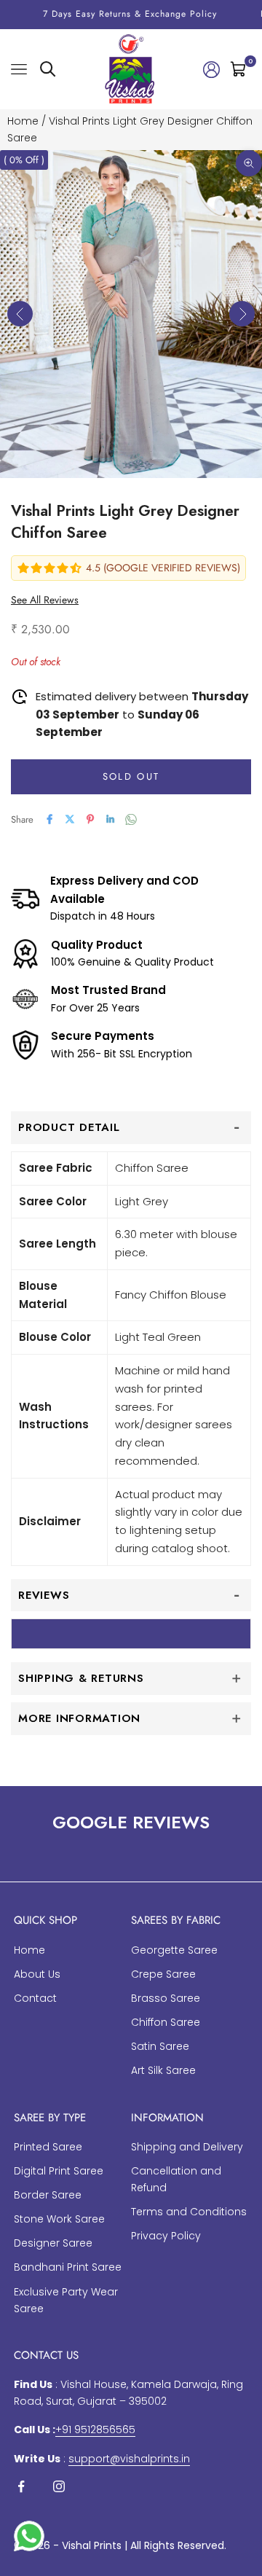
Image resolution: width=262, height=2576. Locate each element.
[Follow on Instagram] (59, 2486)
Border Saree (48, 2195)
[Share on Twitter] (70, 819)
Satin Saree (160, 2046)
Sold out (131, 776)
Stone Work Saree (59, 2219)
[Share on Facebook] (49, 819)
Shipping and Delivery (187, 2147)
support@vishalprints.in (129, 2459)
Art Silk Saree (163, 2070)
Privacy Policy (166, 2236)
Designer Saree (53, 2243)
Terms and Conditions (189, 2212)
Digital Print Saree (59, 2171)
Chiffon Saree (166, 2022)
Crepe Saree (163, 1974)
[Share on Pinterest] (90, 819)
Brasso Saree (166, 1998)
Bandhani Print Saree (68, 2267)
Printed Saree (48, 2147)
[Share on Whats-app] (131, 819)
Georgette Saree (174, 1950)
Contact (35, 1998)
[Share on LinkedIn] (111, 819)
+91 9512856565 (95, 2430)
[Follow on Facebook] (21, 2486)
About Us (37, 1974)
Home (23, 121)
